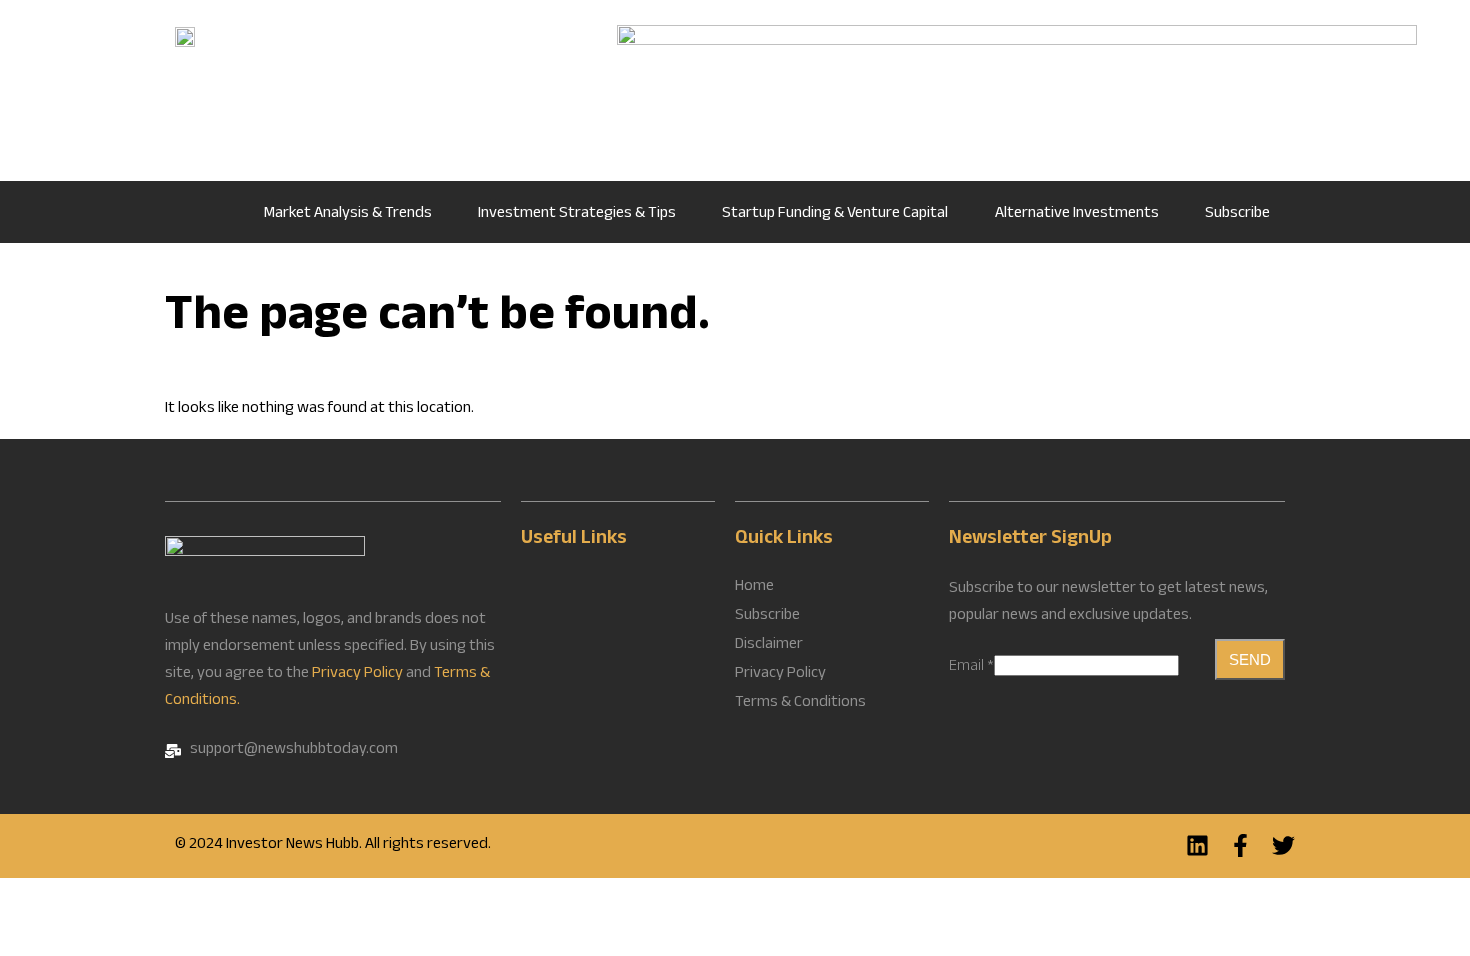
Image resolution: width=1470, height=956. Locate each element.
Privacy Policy (357, 674)
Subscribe (1237, 214)
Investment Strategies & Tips (577, 214)
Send (1250, 659)
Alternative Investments (1077, 214)
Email (971, 667)
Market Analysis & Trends (348, 214)
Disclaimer (769, 646)
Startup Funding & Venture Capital (835, 214)
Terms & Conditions (800, 704)
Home (208, 212)
